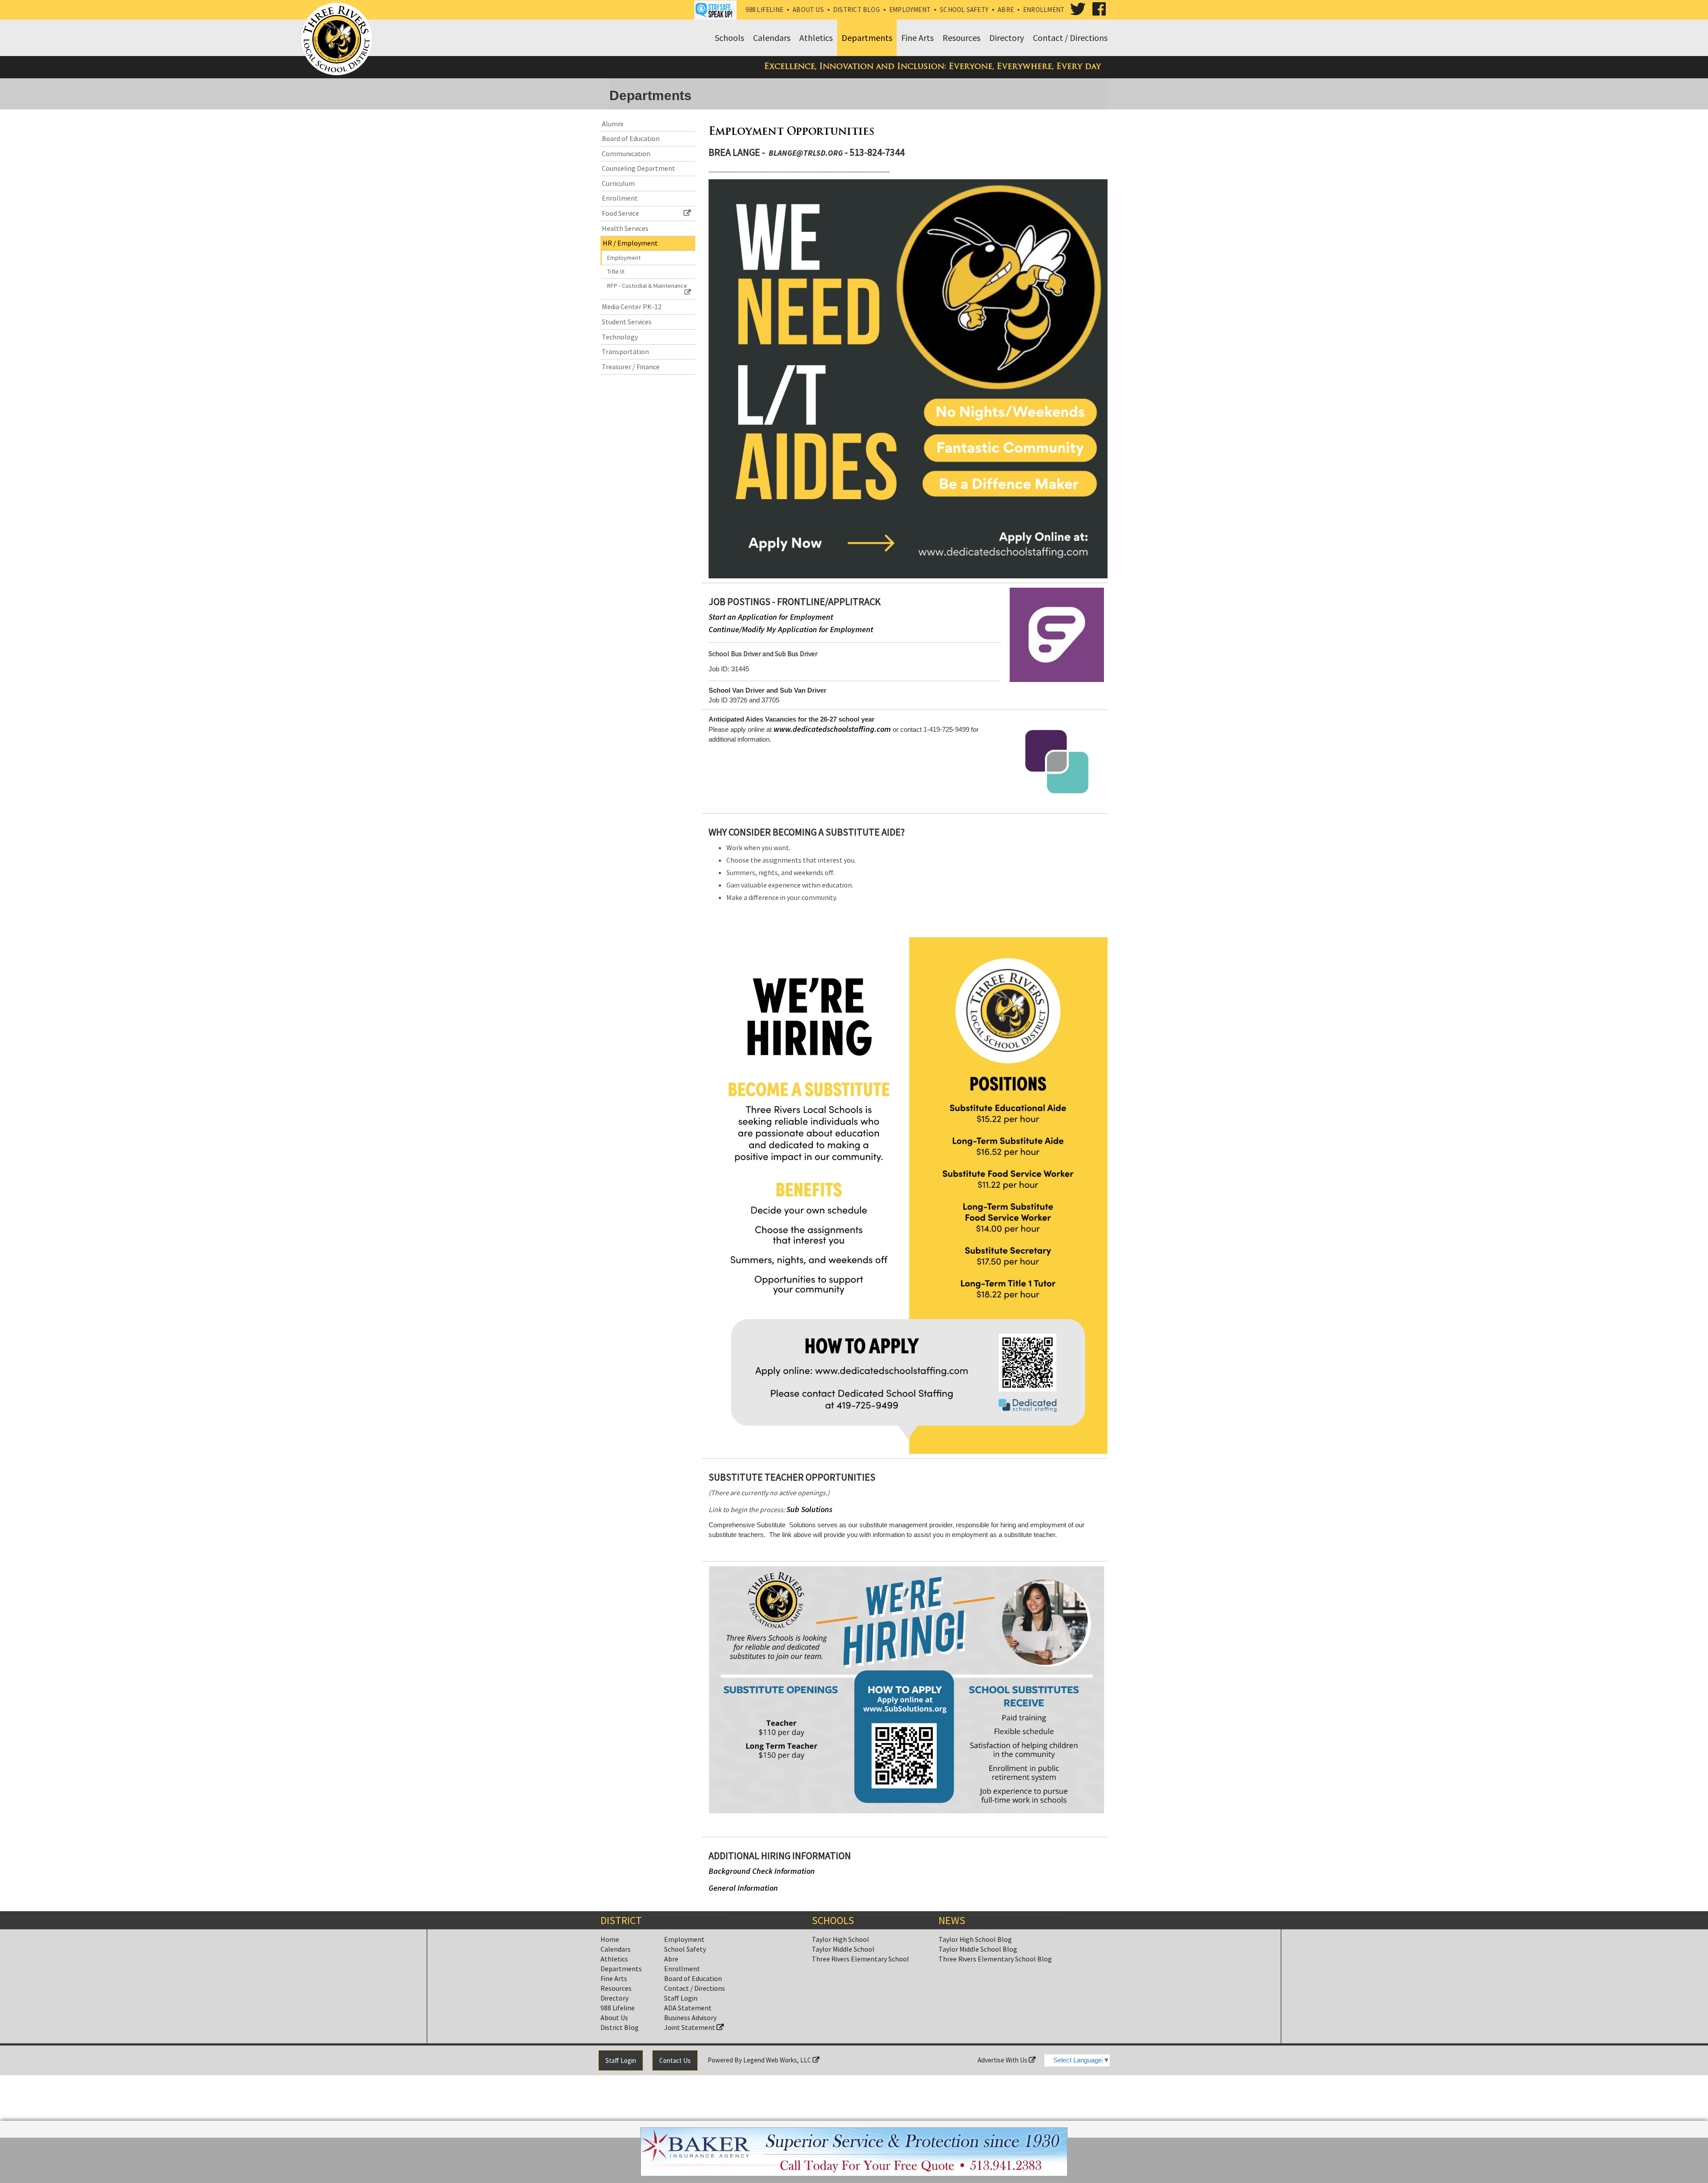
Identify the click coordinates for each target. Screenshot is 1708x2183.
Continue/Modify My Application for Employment (791, 629)
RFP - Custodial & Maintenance (647, 286)
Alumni (612, 124)
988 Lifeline (764, 10)
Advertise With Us (1003, 2060)
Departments (621, 1969)
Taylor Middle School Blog (978, 1949)
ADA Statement (688, 2008)
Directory (614, 1998)
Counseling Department (638, 168)
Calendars (616, 1949)
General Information (743, 1888)
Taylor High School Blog (975, 1939)
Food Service (620, 213)
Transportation (625, 351)
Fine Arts (614, 1978)
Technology (620, 337)
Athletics (614, 1959)
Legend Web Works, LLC (778, 2060)
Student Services (627, 322)
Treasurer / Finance (631, 367)
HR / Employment (630, 243)
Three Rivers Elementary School (860, 1959)
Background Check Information (762, 1871)
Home (610, 1939)
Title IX (616, 271)
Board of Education (631, 138)
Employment (910, 10)
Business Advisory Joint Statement (690, 2022)
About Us (808, 10)
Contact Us (675, 2060)
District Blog (856, 10)
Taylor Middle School (843, 1949)
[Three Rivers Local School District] (338, 40)
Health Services (625, 228)
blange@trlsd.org (806, 153)
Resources (616, 1988)
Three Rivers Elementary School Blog (995, 1959)
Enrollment (1044, 10)
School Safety (964, 10)
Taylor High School (840, 1939)
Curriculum (618, 183)
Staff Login (681, 1998)
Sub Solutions (809, 1509)
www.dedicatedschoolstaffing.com (832, 729)
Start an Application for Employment (771, 617)
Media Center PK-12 (632, 307)
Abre (1006, 10)
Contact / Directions (695, 1988)
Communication (626, 153)
